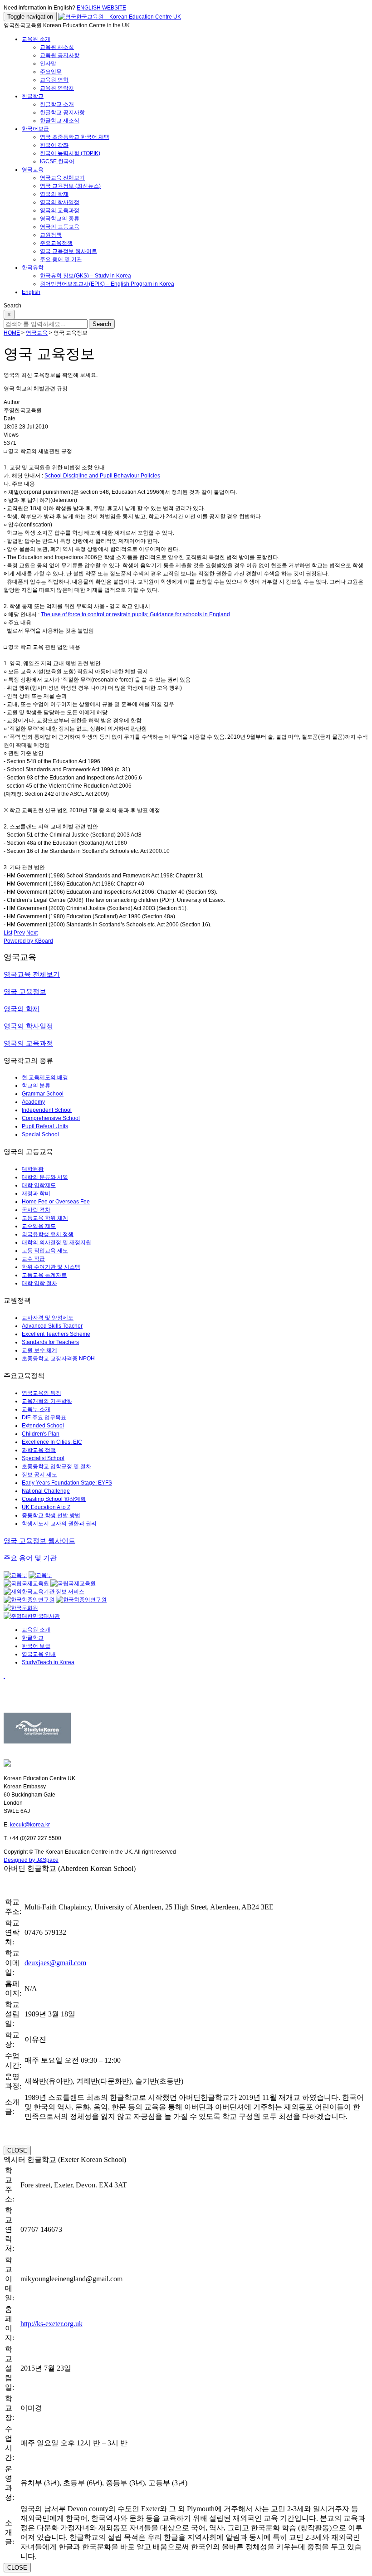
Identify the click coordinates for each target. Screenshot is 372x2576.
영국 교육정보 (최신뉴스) (70, 186)
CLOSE (17, 2150)
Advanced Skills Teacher (52, 1326)
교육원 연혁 (54, 80)
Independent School (47, 1110)
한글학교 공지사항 (62, 112)
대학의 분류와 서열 (45, 1177)
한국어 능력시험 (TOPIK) (70, 153)
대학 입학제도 (39, 1185)
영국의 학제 (54, 194)
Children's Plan (41, 1434)
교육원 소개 (36, 39)
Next (32, 933)
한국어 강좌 (54, 145)
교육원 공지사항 (60, 55)
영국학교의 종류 (60, 219)
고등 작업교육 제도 (45, 1251)
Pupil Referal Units (45, 1126)
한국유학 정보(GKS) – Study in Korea (86, 276)
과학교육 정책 (39, 1450)
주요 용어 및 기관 (61, 259)
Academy (33, 1102)
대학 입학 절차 (39, 1283)
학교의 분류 (36, 1086)
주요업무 (51, 72)
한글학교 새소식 (60, 121)
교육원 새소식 (57, 47)
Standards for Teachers (50, 1342)
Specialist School (43, 1458)
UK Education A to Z (46, 1507)
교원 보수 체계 (39, 1350)
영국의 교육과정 (60, 210)
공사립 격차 (36, 1210)
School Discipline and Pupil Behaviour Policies (102, 476)
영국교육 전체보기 (62, 178)
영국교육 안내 (39, 1654)
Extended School (43, 1426)
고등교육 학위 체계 (45, 1218)
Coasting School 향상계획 (54, 1499)
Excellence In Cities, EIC (52, 1442)
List (8, 933)
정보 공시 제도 (39, 1475)
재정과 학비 (36, 1193)
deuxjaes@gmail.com (55, 1963)
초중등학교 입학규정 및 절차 (56, 1466)
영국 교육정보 (25, 991)
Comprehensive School (51, 1118)
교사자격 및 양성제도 (48, 1318)
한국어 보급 (36, 1646)
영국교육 (33, 170)
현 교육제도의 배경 (45, 1077)
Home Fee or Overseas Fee (56, 1202)
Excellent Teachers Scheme (56, 1334)
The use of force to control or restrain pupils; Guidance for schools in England (135, 614)
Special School (40, 1135)
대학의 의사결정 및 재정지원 (56, 1242)
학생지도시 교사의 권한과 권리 (59, 1524)
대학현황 (33, 1169)
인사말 (48, 63)
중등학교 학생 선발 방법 (51, 1515)
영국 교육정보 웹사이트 (69, 251)
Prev (19, 933)
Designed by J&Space (31, 1860)
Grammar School (43, 1094)
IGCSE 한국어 (57, 161)
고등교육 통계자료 (44, 1275)
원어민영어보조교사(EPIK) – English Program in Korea (107, 284)
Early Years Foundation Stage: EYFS (67, 1483)
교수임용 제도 (39, 1226)
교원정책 (51, 235)
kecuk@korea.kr (30, 1825)
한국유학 (33, 268)
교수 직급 (33, 1259)
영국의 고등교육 (60, 227)
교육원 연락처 (57, 88)
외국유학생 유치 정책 (48, 1234)
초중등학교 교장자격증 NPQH (58, 1359)
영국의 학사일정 (60, 202)
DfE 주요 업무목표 (44, 1417)
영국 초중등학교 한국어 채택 (75, 137)
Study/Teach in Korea (48, 1662)
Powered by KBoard (28, 941)
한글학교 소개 (57, 104)
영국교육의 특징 (42, 1393)
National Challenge (46, 1491)
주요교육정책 (56, 243)
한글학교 (33, 96)
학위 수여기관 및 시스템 (51, 1267)
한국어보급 (35, 129)
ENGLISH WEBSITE (101, 8)
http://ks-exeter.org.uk (51, 2324)
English (31, 292)
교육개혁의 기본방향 (47, 1401)
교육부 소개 (36, 1409)
